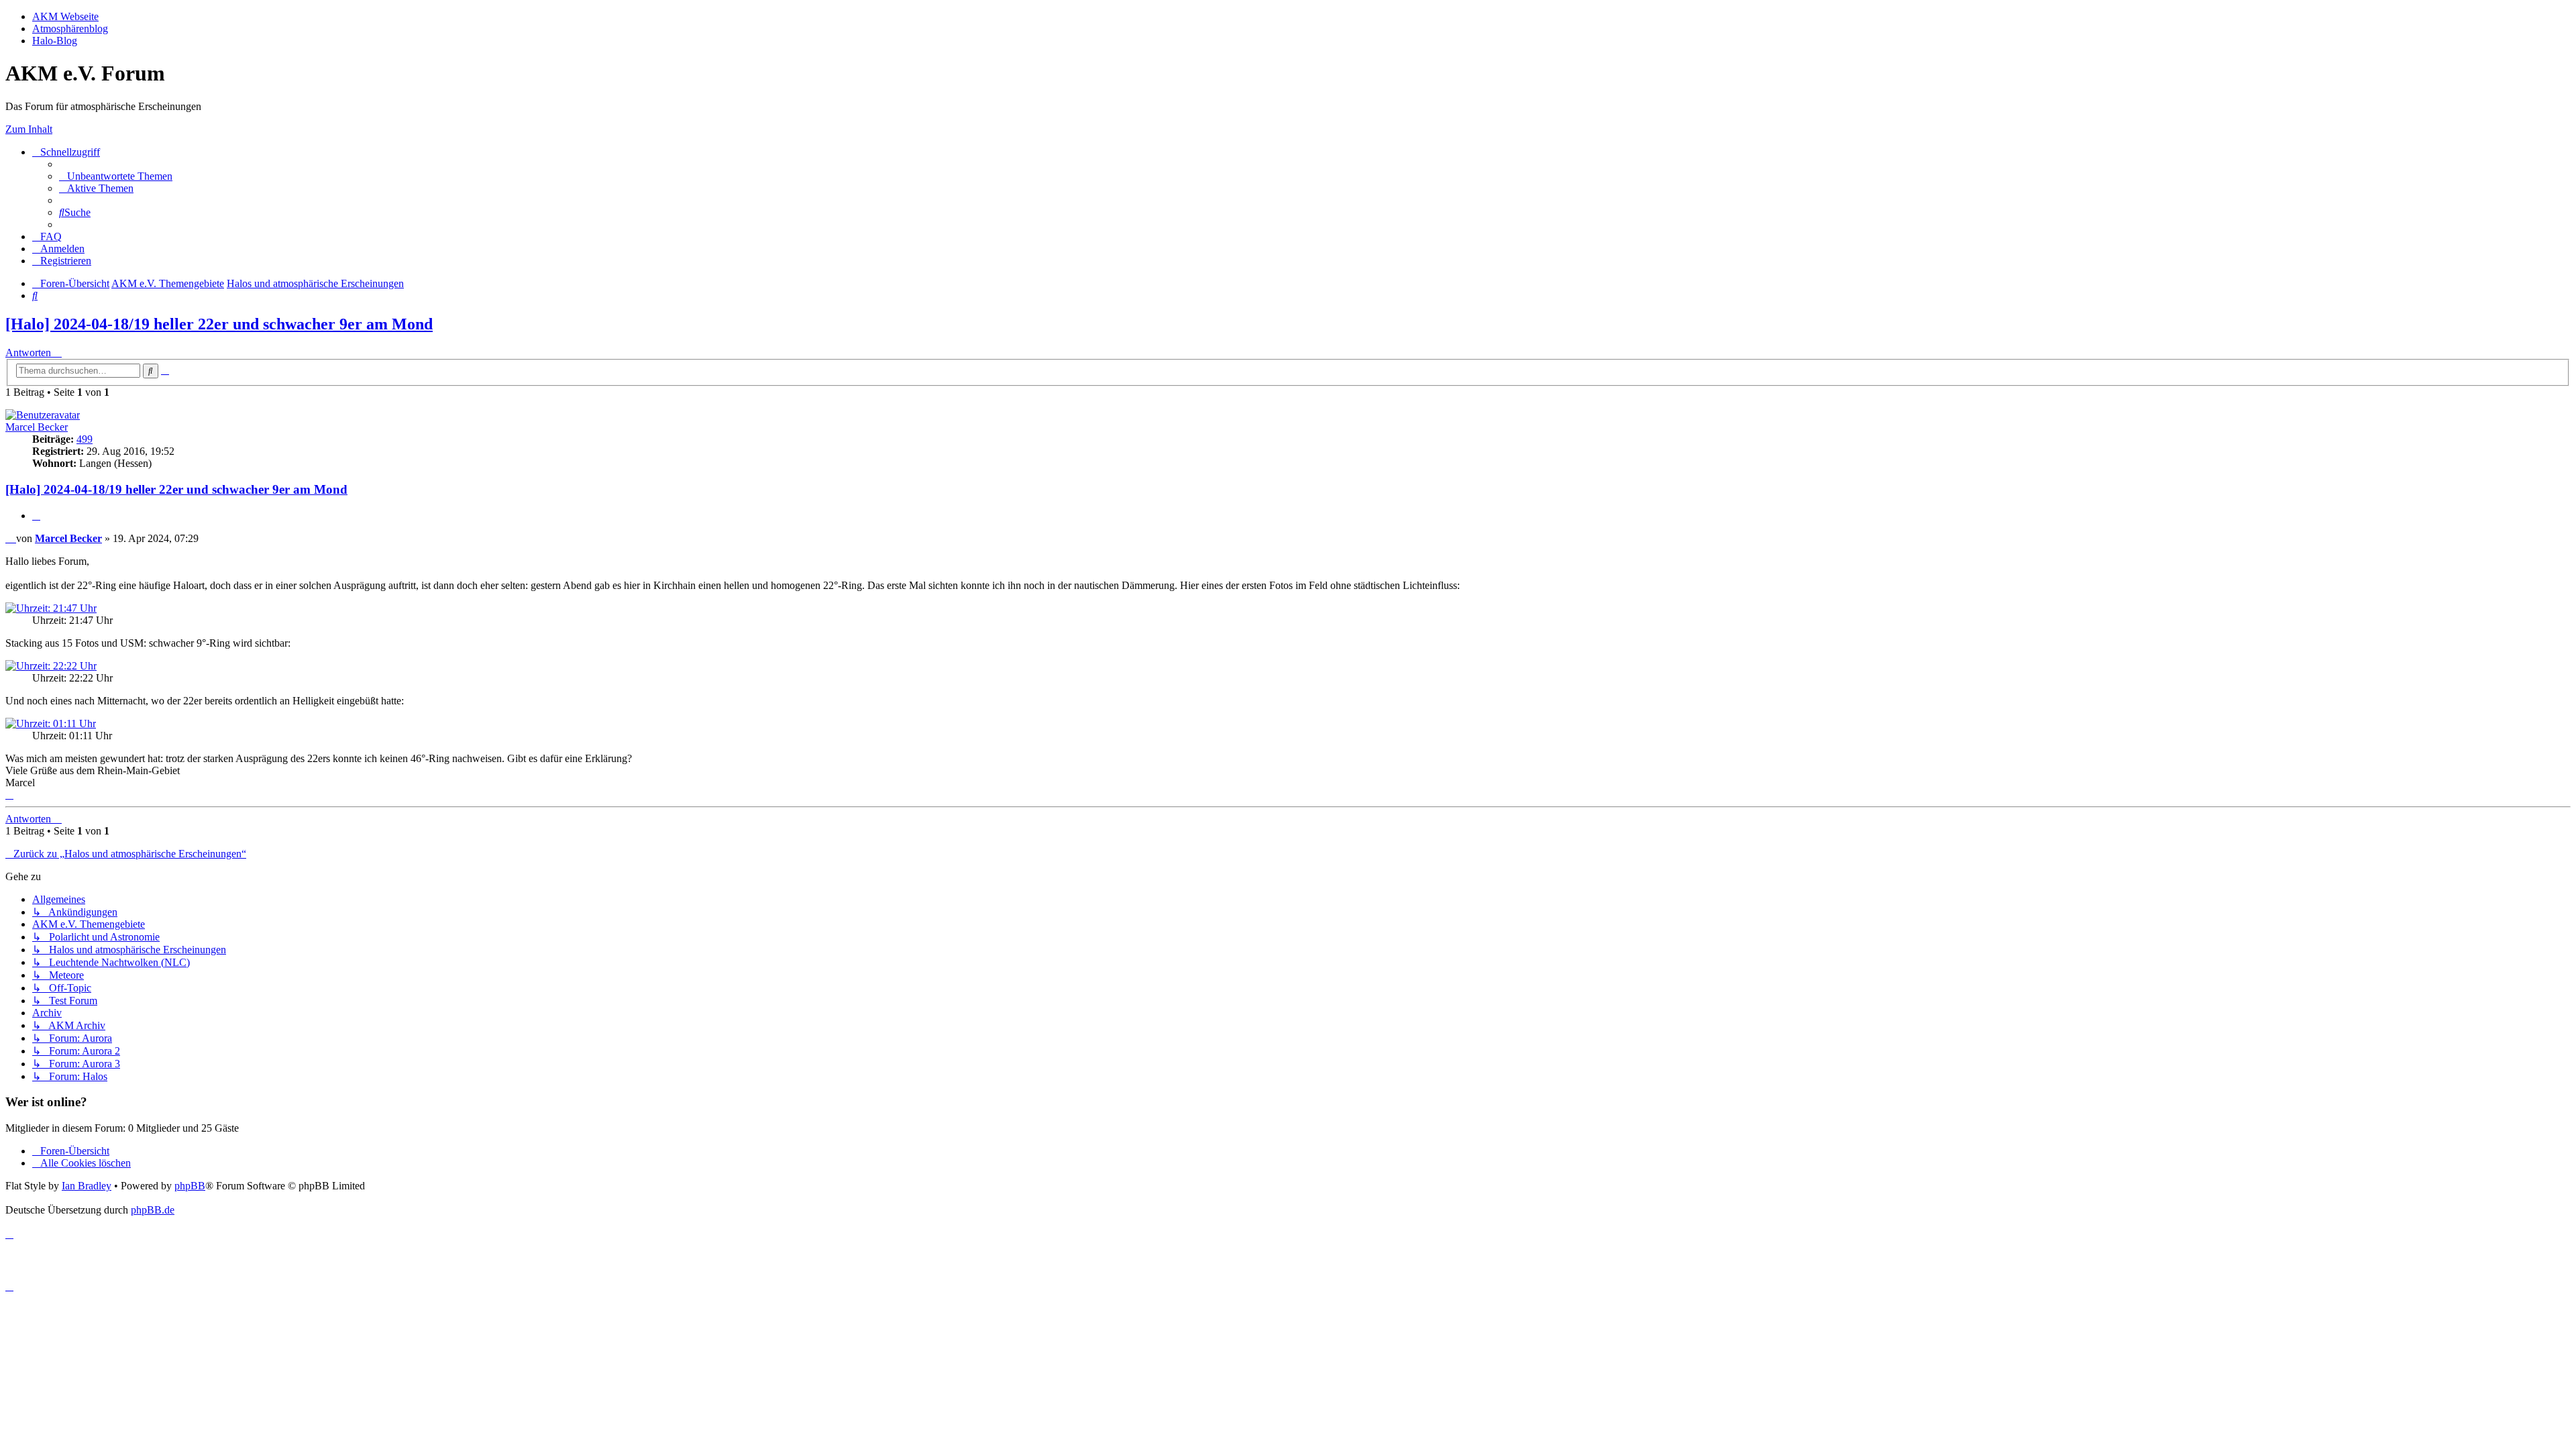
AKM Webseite (65, 16)
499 (85, 439)
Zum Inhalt (29, 129)
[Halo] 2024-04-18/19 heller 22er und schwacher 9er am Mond (219, 324)
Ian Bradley (87, 1186)
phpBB (190, 1186)
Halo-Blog (55, 41)
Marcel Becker (37, 427)
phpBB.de (153, 1210)
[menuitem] (116, 176)
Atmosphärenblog (70, 29)
